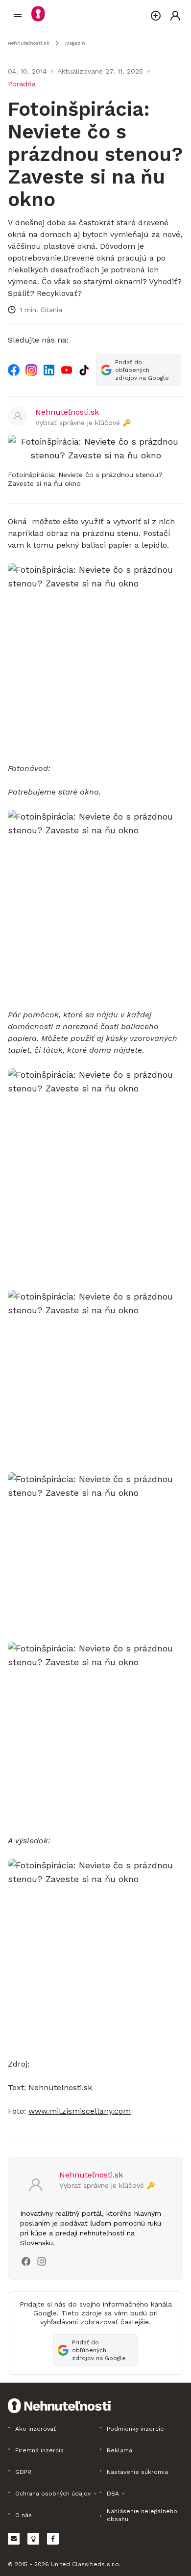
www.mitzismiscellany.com (80, 2111)
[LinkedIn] (49, 370)
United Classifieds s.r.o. (86, 2564)
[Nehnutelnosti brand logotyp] (18, 16)
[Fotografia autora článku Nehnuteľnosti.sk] (18, 417)
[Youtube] (67, 370)
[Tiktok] (84, 370)
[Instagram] (31, 370)
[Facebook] (14, 370)
